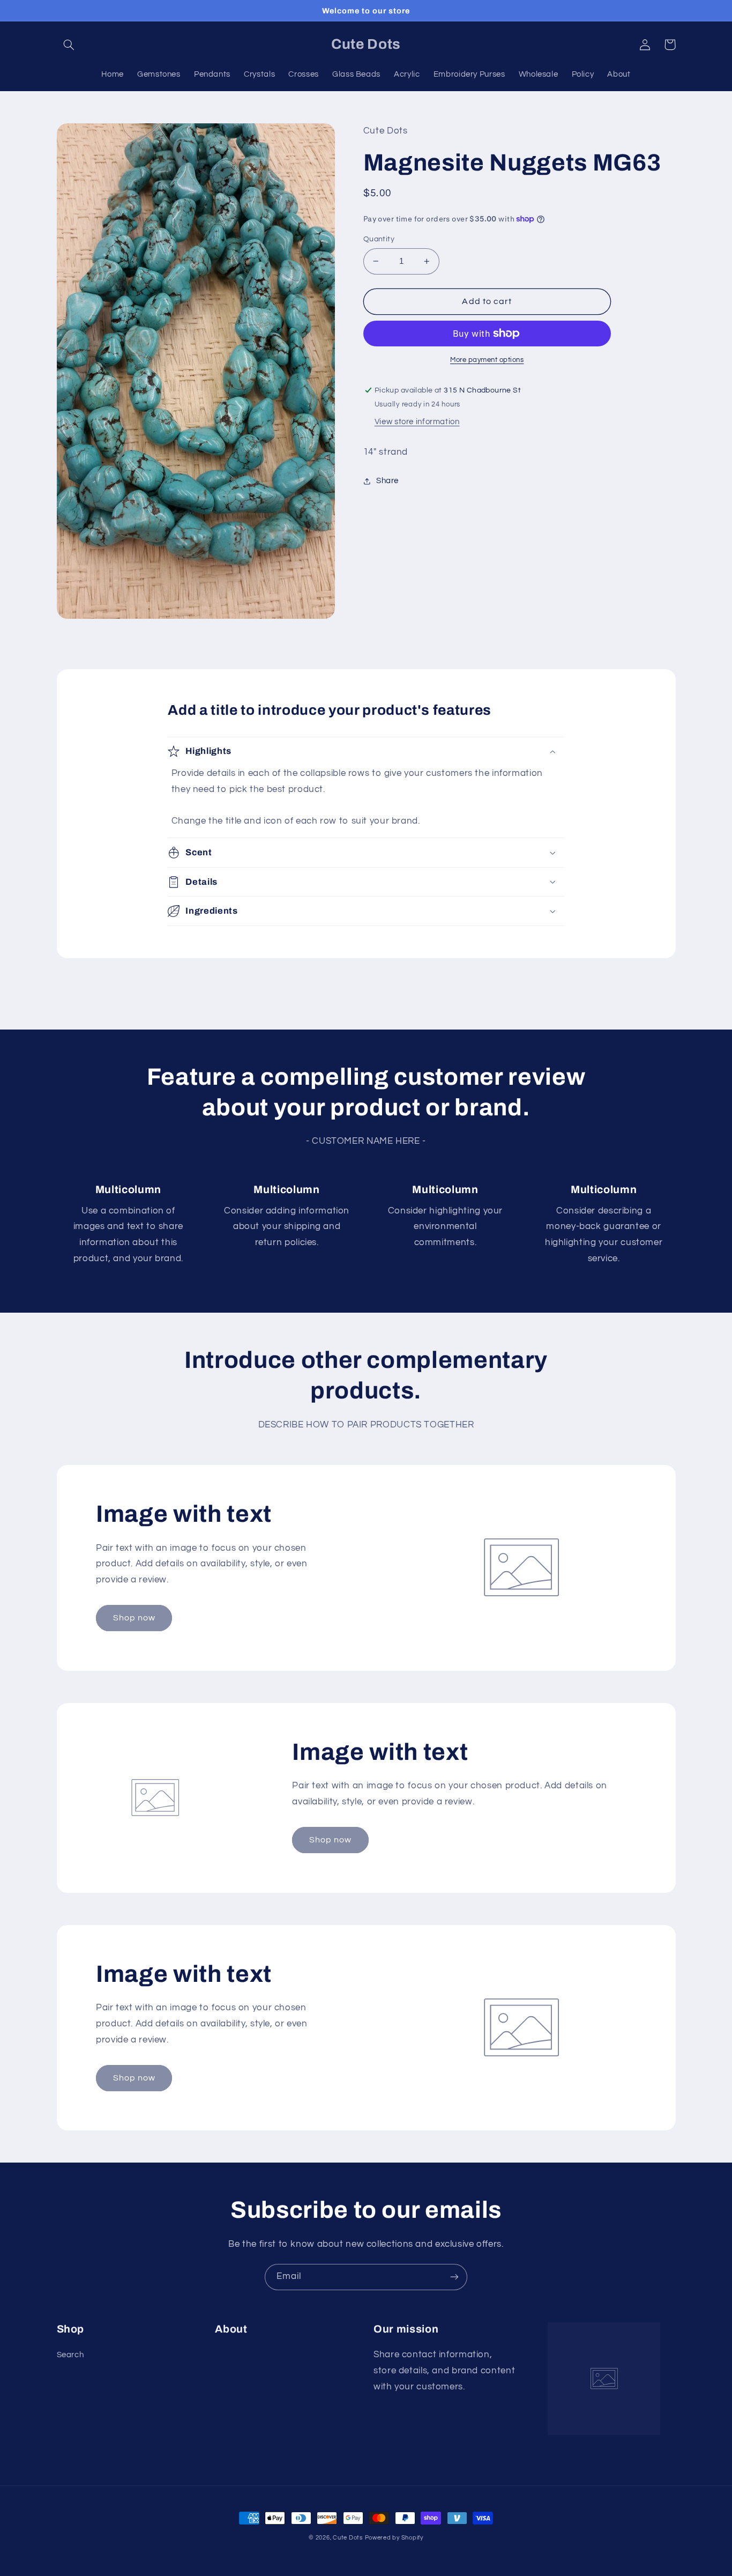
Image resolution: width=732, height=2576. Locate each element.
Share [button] (387, 481)
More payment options (487, 360)
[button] (69, 45)
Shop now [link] (134, 1618)
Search (70, 2355)
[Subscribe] (454, 2277)
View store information (417, 422)
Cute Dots (348, 2538)
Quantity (379, 239)
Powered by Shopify (394, 2538)
